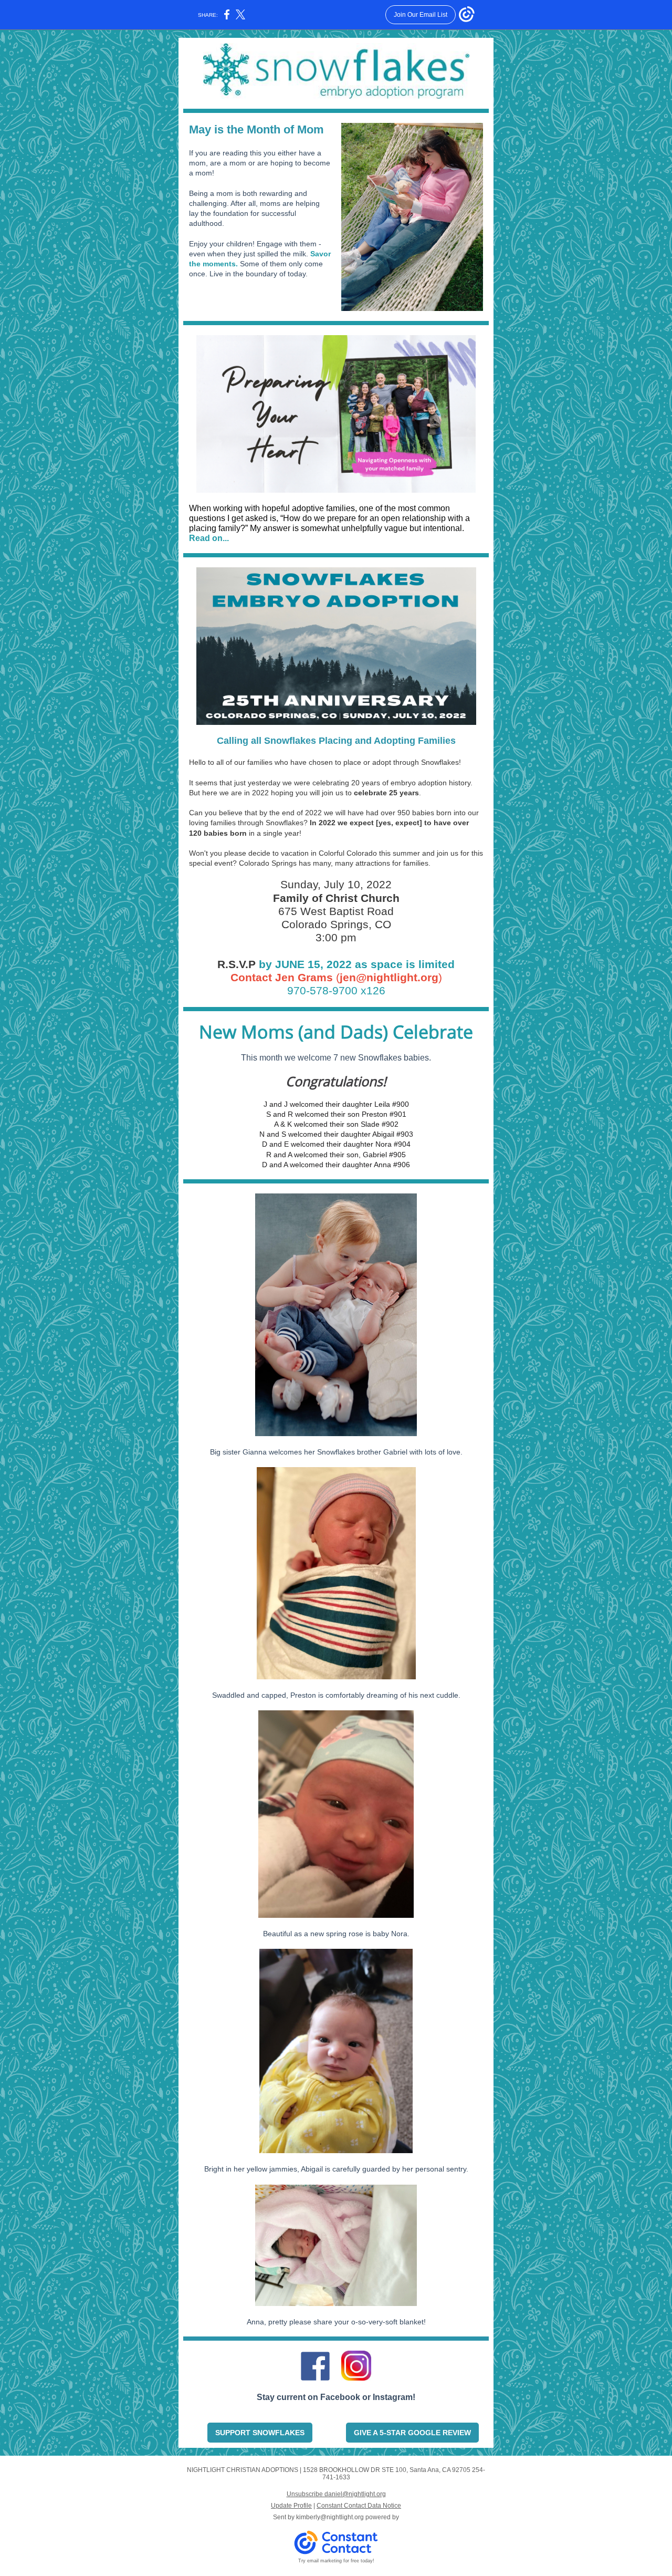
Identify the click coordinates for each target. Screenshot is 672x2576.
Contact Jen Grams (282, 977)
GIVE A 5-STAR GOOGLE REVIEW (412, 2433)
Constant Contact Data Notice (359, 2506)
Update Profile (291, 2506)
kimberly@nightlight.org (330, 2517)
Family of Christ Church (336, 898)
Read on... (209, 538)
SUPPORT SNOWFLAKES (260, 2433)
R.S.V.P (238, 964)
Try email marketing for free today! (336, 2561)
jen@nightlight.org (389, 977)
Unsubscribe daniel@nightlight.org (336, 2494)
